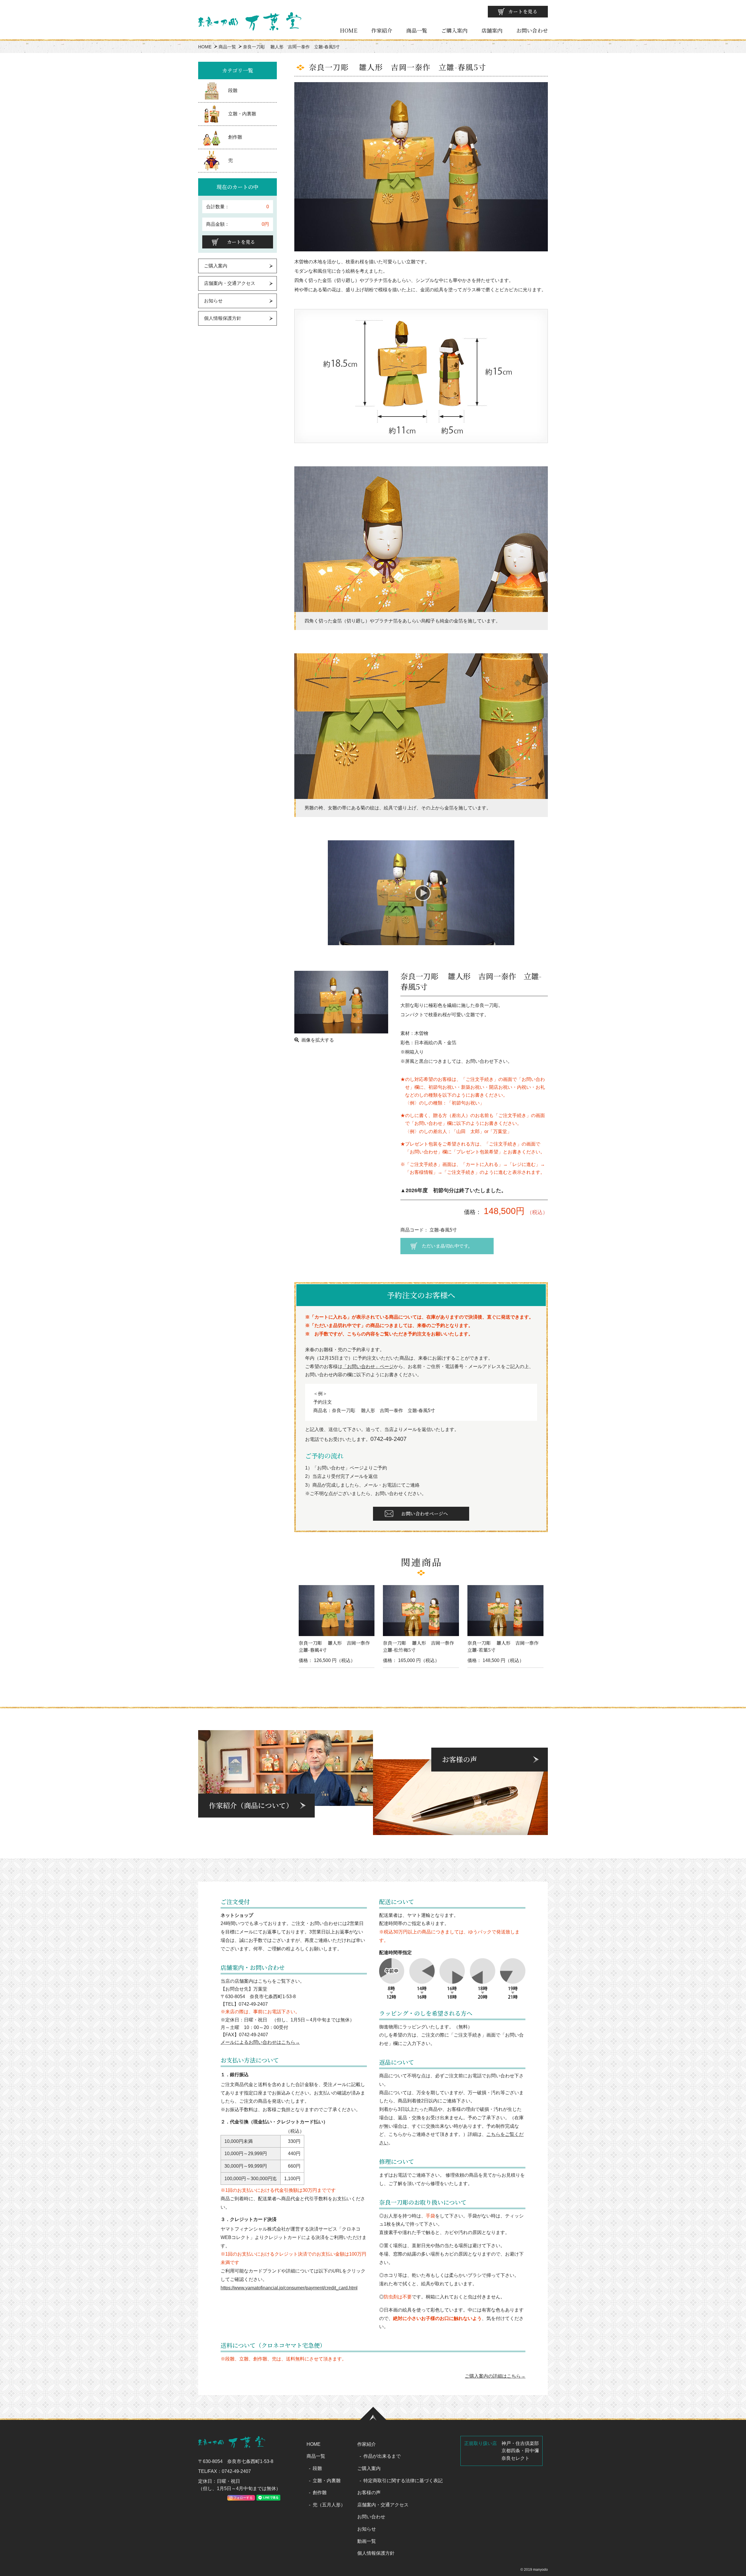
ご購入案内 (454, 30)
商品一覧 (417, 30)
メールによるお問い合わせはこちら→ (260, 2042)
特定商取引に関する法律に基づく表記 (403, 2481)
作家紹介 (382, 30)
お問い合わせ (532, 30)
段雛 (233, 90)
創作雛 (235, 137)
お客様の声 (369, 2493)
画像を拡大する (318, 1040)
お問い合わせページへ (425, 1514)
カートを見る (523, 12)
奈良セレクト (515, 2458)
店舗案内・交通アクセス (230, 283)
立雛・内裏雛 (242, 114)
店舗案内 (492, 30)
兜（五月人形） (329, 2505)
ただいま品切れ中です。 (447, 1246)
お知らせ (213, 301)
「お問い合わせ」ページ (368, 1366)
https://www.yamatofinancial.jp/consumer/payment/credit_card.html (289, 2288)
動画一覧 (367, 2541)
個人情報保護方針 (223, 318)
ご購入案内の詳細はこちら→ (495, 2376)
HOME (349, 30)
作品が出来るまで (382, 2456)
